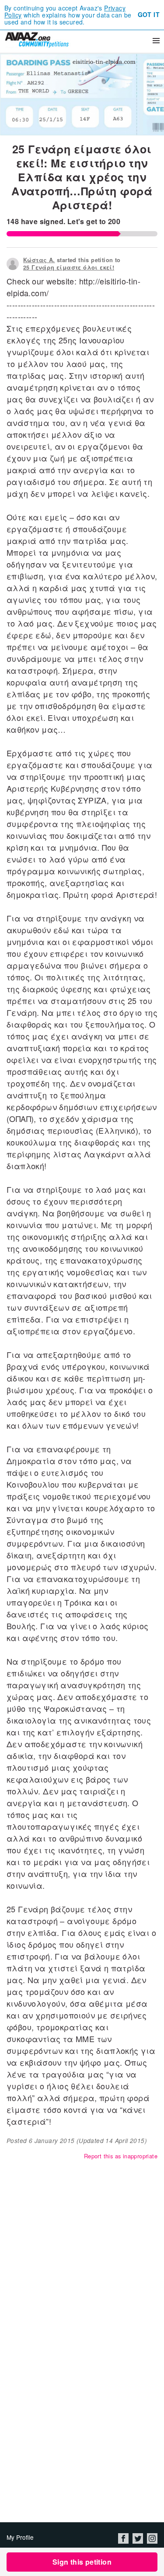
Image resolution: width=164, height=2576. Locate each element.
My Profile (20, 2537)
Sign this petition (82, 2562)
